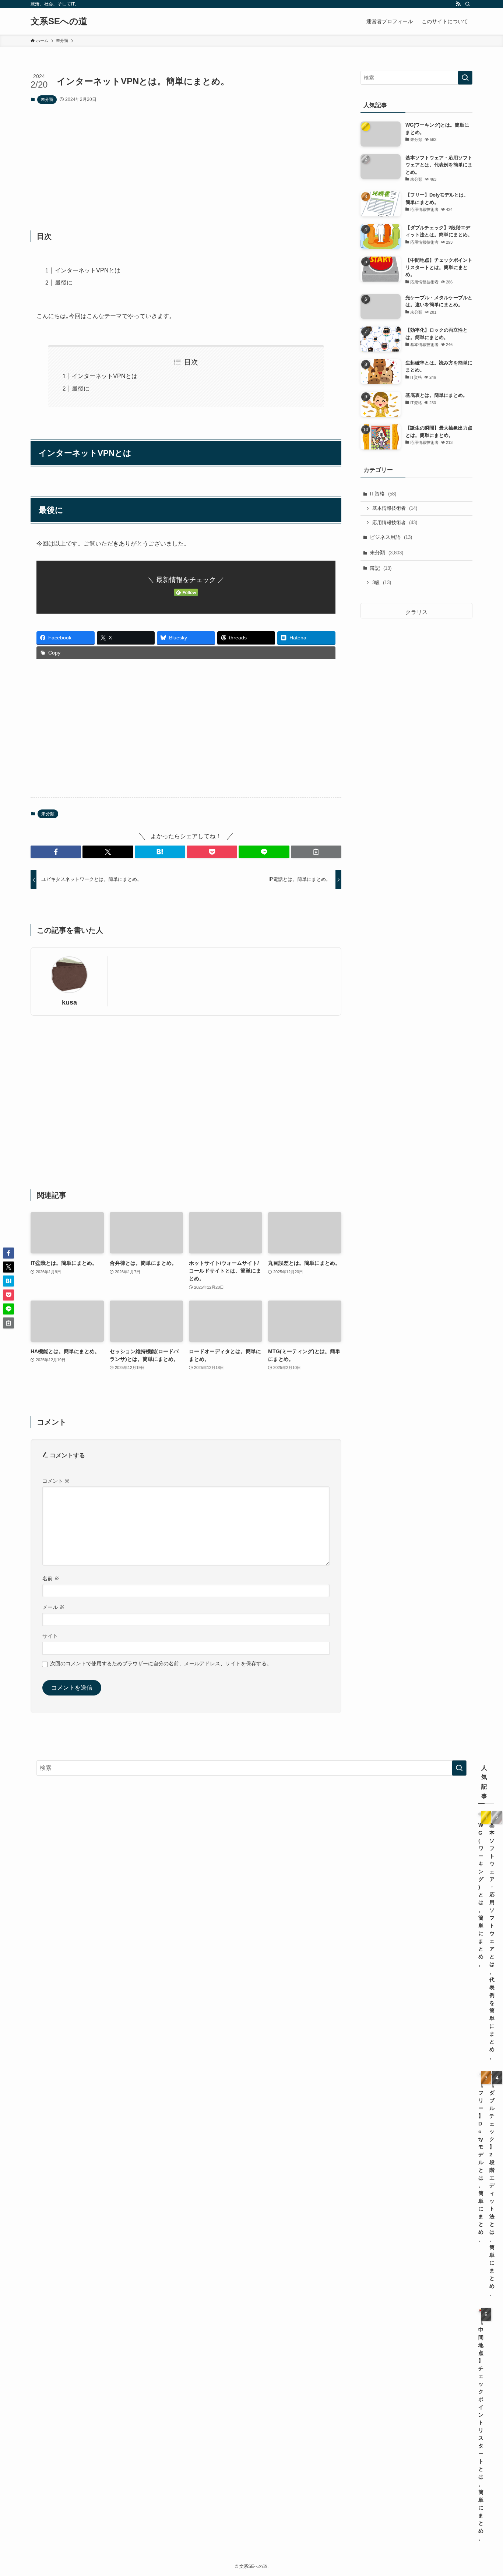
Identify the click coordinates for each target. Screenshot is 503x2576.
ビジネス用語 (391, 537)
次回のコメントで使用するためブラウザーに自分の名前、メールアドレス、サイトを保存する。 (161, 1663)
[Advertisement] (186, 167)
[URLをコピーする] (316, 852)
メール (53, 1607)
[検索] (468, 4)
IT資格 (383, 494)
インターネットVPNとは (88, 270)
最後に (64, 283)
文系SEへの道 (59, 21)
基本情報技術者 (395, 508)
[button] (56, 852)
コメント (56, 1481)
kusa (69, 1002)
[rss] (458, 4)
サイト (50, 1636)
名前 (51, 1578)
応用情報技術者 (395, 523)
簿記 (381, 568)
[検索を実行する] (465, 78)
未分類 (47, 99)
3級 (382, 583)
